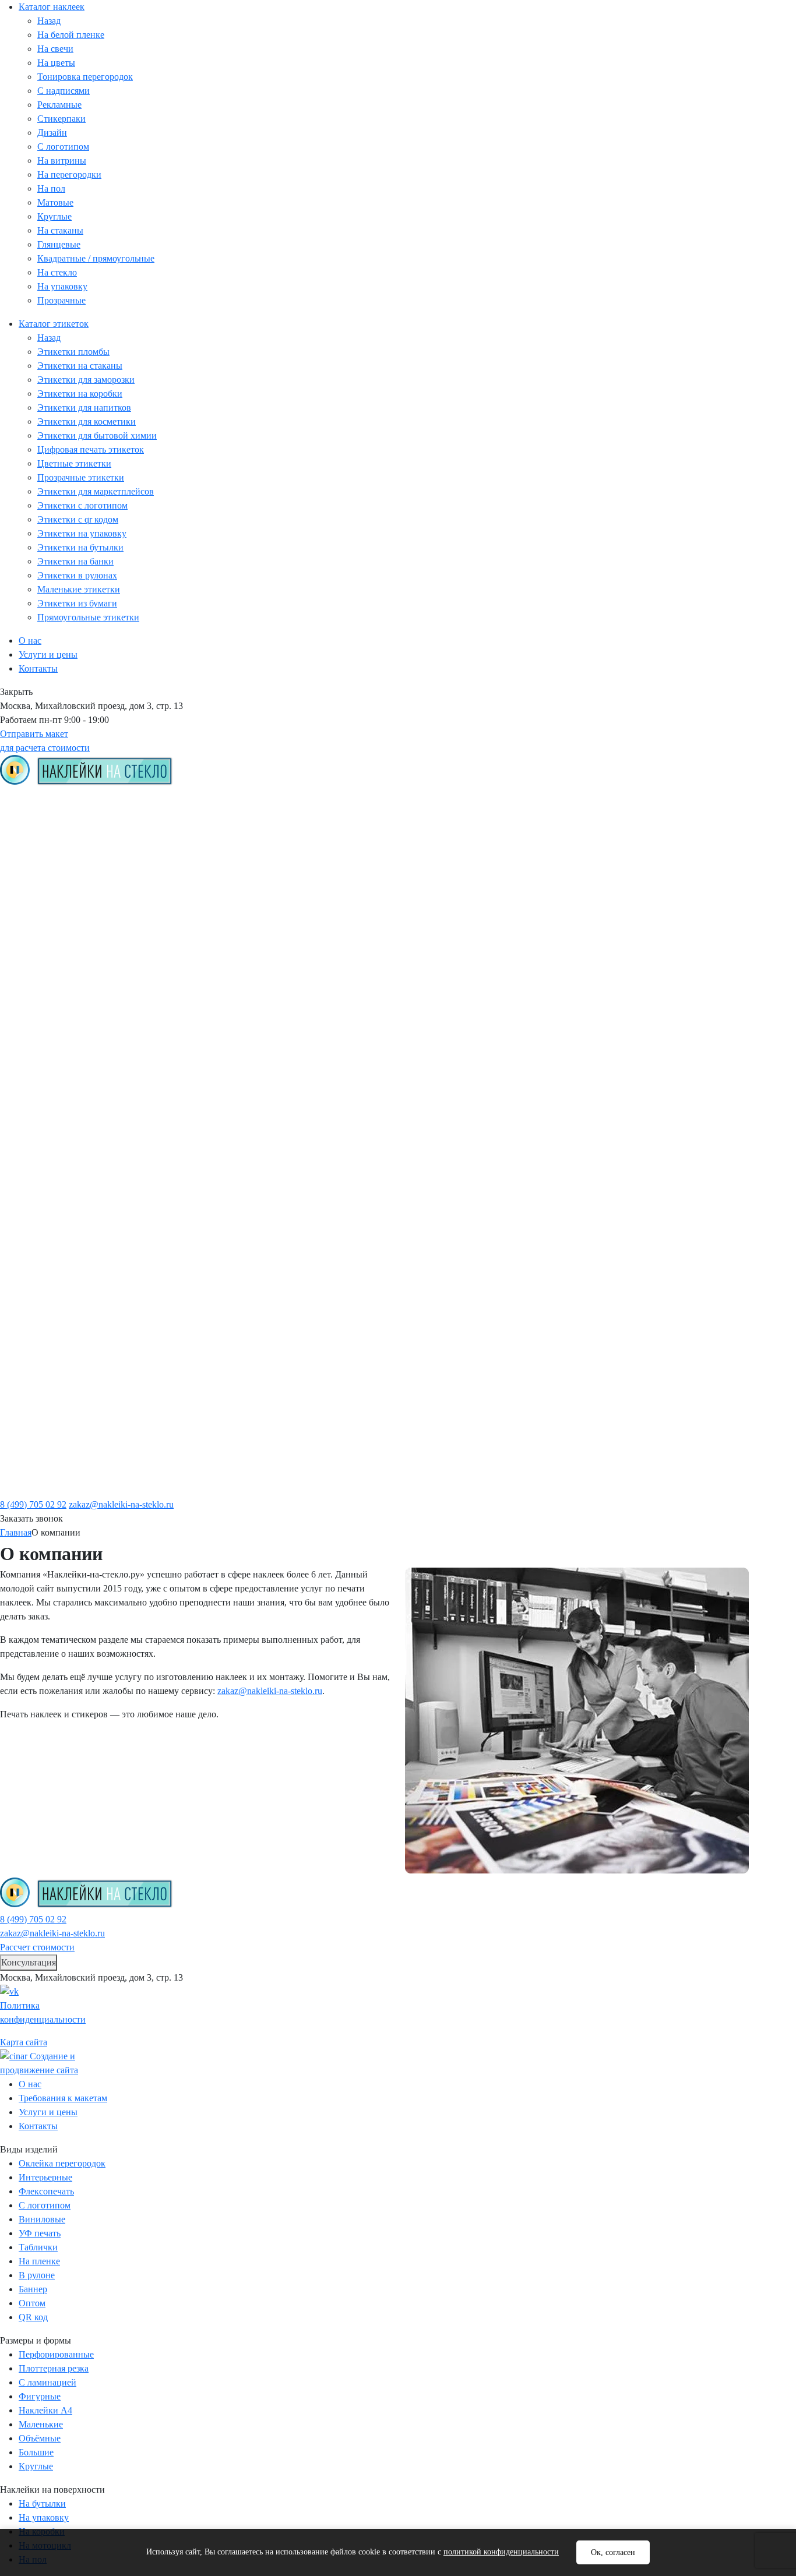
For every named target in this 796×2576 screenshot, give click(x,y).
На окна (55, 1285)
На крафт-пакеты (76, 1269)
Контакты (38, 668)
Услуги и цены (48, 654)
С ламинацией (70, 986)
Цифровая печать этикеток (91, 449)
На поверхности (55, 1128)
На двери (58, 1301)
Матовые (55, 202)
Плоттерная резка (54, 2368)
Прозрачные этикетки (81, 477)
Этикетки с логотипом (82, 505)
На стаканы (60, 230)
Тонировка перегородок (85, 77)
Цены (672, 797)
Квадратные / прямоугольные (96, 258)
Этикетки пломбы (73, 352)
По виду (37, 813)
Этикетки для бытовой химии (97, 435)
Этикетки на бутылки (80, 547)
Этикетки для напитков (84, 407)
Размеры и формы (59, 1379)
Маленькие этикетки (79, 589)
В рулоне (37, 2275)
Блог (502, 845)
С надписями (64, 91)
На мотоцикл (67, 1317)
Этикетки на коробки (80, 394)
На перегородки (69, 174)
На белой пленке (71, 35)
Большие (57, 1442)
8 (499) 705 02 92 (33, 1504)
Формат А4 (62, 1474)
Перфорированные (80, 1049)
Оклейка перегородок (62, 2163)
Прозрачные (61, 300)
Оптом (32, 2303)
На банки (58, 1238)
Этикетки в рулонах (77, 575)
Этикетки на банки (75, 561)
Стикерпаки (61, 119)
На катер (57, 1332)
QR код (53, 1065)
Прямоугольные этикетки (88, 617)
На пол (51, 188)
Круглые (54, 216)
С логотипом (63, 147)
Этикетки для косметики (87, 421)
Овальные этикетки (82, 860)
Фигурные (60, 1427)
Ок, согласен (613, 2552)
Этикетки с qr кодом (78, 519)
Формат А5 (62, 1490)
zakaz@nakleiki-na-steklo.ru (121, 1504)
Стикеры (57, 829)
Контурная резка (75, 1033)
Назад (49, 21)
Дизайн (52, 133)
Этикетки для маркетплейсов (96, 491)
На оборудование (76, 1348)
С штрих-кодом (72, 1096)
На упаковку (62, 286)
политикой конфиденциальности (501, 2552)
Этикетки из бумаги (77, 603)
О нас (30, 641)
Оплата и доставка (534, 829)
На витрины (62, 160)
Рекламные (59, 105)
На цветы (56, 63)
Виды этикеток (289, 813)
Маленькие (62, 1458)
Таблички (38, 2247)
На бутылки (64, 1364)
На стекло (57, 272)
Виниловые (42, 2219)
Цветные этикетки (74, 463)
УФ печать (40, 2233)
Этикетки (258, 797)
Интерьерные (45, 2177)
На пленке (61, 876)
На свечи (55, 49)
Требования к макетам (542, 813)
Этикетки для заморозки (86, 380)
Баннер (33, 2289)
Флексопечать (46, 2191)
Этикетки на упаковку (82, 533)
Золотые (56, 1112)
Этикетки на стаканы (80, 366)
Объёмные (61, 1018)
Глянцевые (59, 244)
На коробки (63, 1254)
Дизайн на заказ (73, 923)
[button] (29, 1963)
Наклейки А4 (45, 2410)
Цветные (57, 1081)
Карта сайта (24, 2042)
